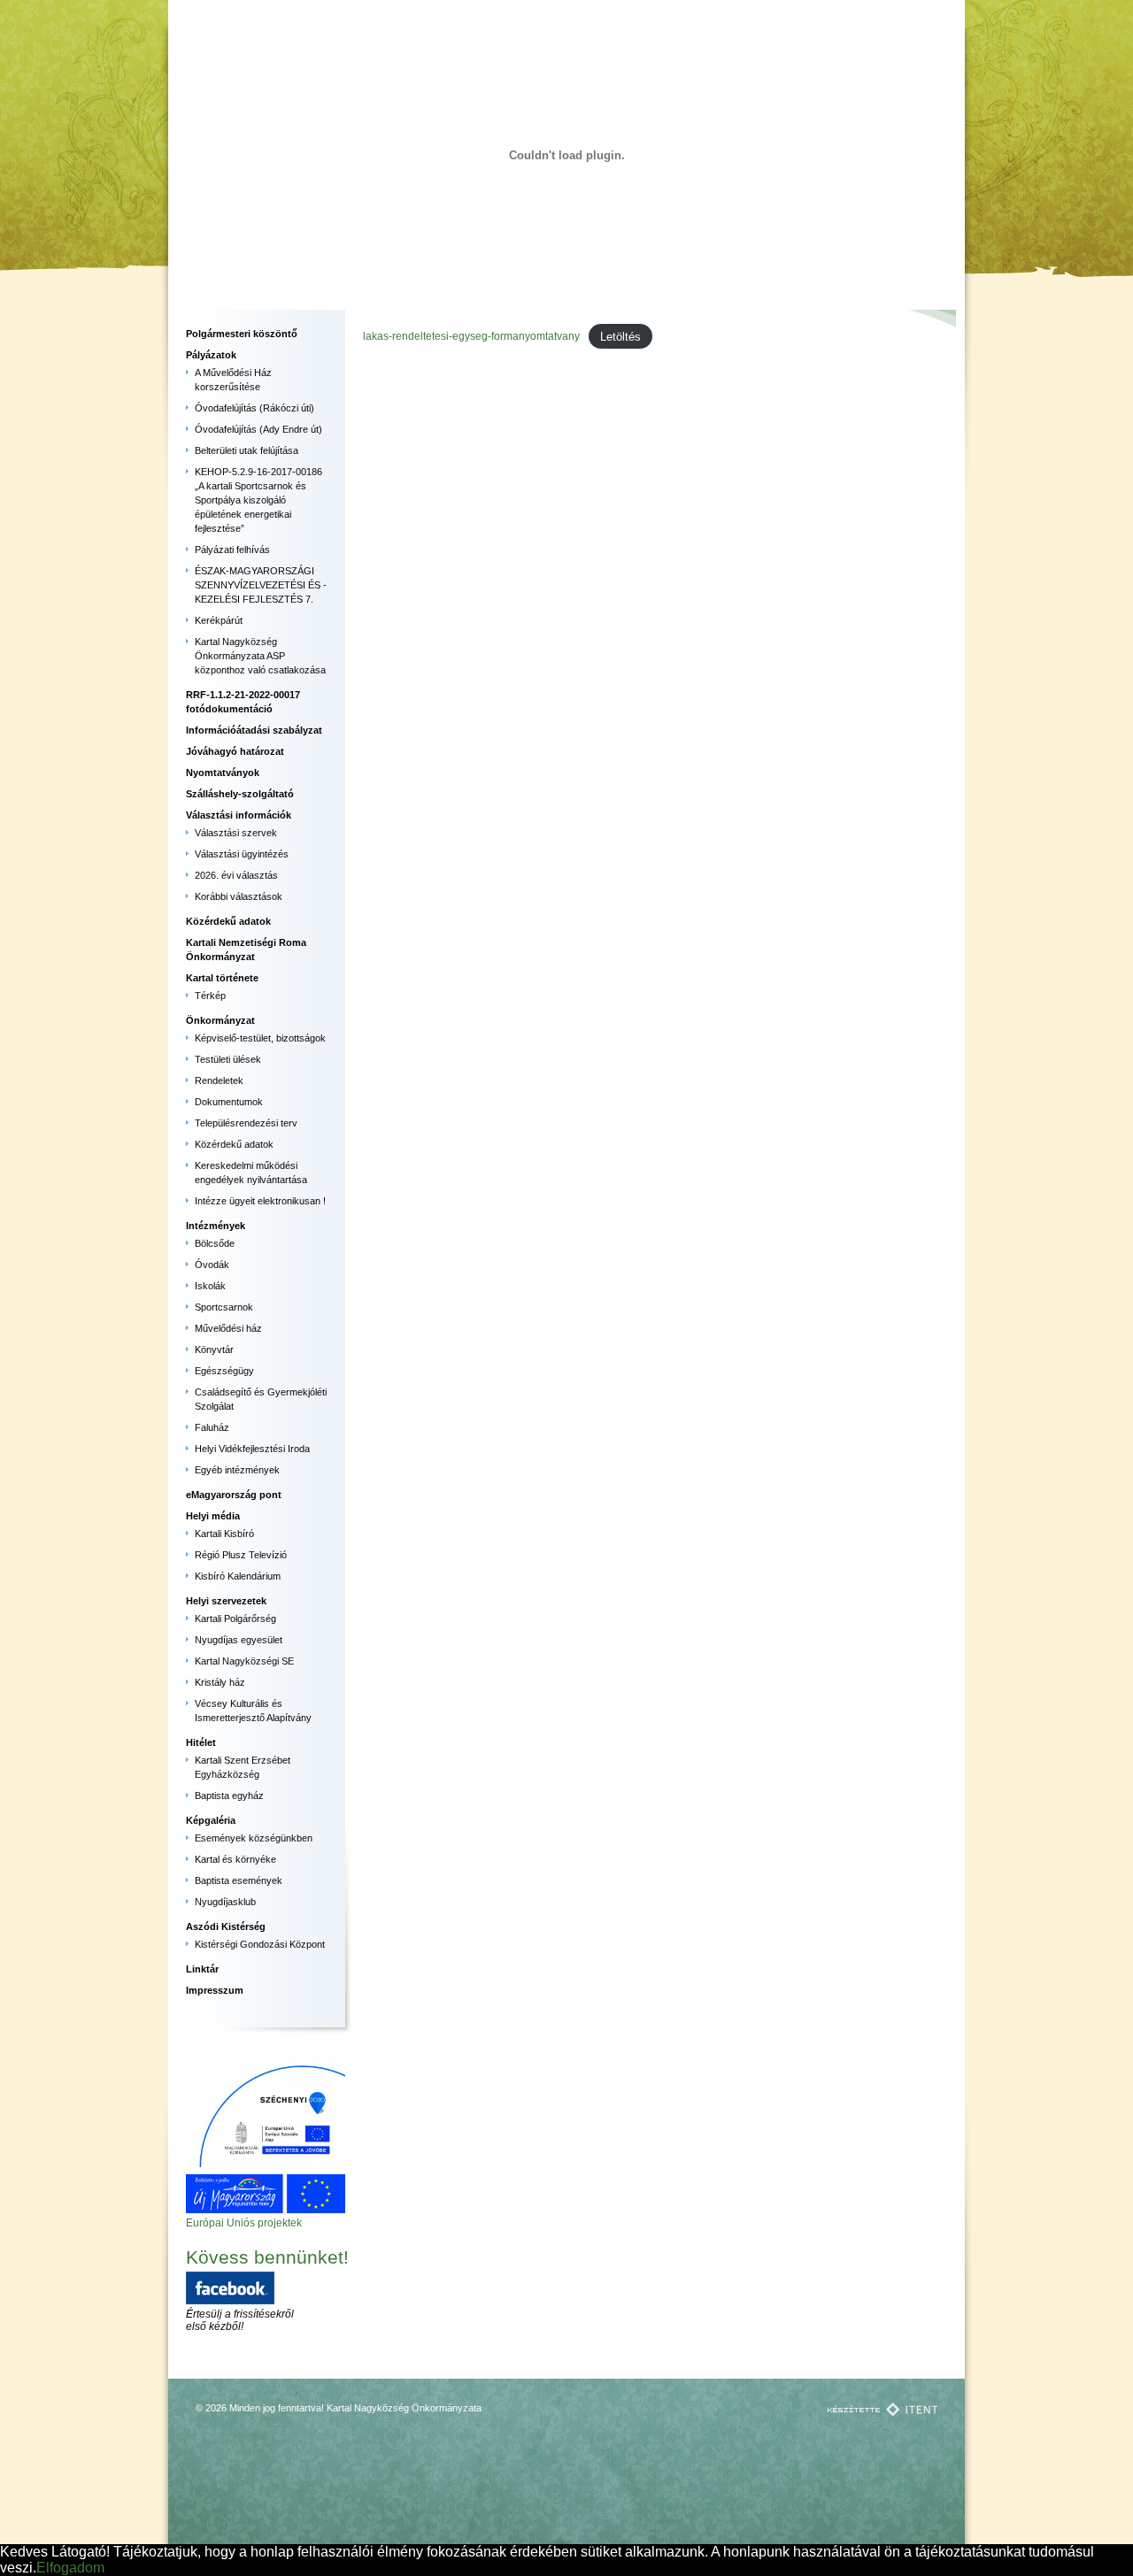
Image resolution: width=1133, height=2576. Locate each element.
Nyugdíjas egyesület (239, 1640)
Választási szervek (236, 833)
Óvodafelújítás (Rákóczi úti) (254, 408)
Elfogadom (70, 2568)
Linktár (202, 1969)
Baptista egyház (229, 1796)
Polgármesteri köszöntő (242, 334)
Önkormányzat (220, 1020)
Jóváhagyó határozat (235, 751)
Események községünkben (254, 1838)
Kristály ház (220, 1682)
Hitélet (201, 1742)
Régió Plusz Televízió (241, 1555)
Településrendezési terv (246, 1123)
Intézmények (216, 1226)
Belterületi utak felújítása (247, 450)
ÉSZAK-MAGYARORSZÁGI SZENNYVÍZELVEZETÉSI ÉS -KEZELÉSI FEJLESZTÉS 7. (261, 585)
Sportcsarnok (224, 1307)
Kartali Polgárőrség (235, 1619)
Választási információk (239, 815)
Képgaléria (211, 1820)
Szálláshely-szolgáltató (240, 794)
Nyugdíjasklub (225, 1902)
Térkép (210, 996)
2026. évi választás (236, 875)
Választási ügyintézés (242, 854)
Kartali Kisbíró (224, 1534)
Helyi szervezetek (226, 1601)
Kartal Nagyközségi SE (244, 1661)
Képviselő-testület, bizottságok (260, 1038)
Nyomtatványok (223, 773)
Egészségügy (224, 1371)
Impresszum (215, 1990)
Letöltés (620, 336)
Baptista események (239, 1880)
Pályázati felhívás (232, 550)
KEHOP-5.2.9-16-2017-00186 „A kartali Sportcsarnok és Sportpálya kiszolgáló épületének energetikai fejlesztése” (258, 500)
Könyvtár (214, 1350)
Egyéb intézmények (237, 1470)
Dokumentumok (229, 1102)
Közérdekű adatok (228, 921)
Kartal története (222, 978)
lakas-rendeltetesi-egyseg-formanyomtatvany (471, 336)
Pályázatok (211, 355)
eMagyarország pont (234, 1495)
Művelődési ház (228, 1328)
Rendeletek (219, 1080)
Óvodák (212, 1265)
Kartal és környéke (235, 1859)
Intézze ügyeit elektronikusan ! (260, 1201)
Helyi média (213, 1516)
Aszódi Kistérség (226, 1926)
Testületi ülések (228, 1059)
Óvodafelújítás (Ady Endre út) (258, 429)
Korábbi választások (239, 896)
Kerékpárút (219, 620)
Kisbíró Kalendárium (238, 1576)
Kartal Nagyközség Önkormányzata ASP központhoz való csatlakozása (260, 656)
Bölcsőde (215, 1243)
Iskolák (210, 1286)
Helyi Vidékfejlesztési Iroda (252, 1449)
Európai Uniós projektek (244, 2223)
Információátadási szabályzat (254, 730)
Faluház (212, 1427)
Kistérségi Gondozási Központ (260, 1944)
